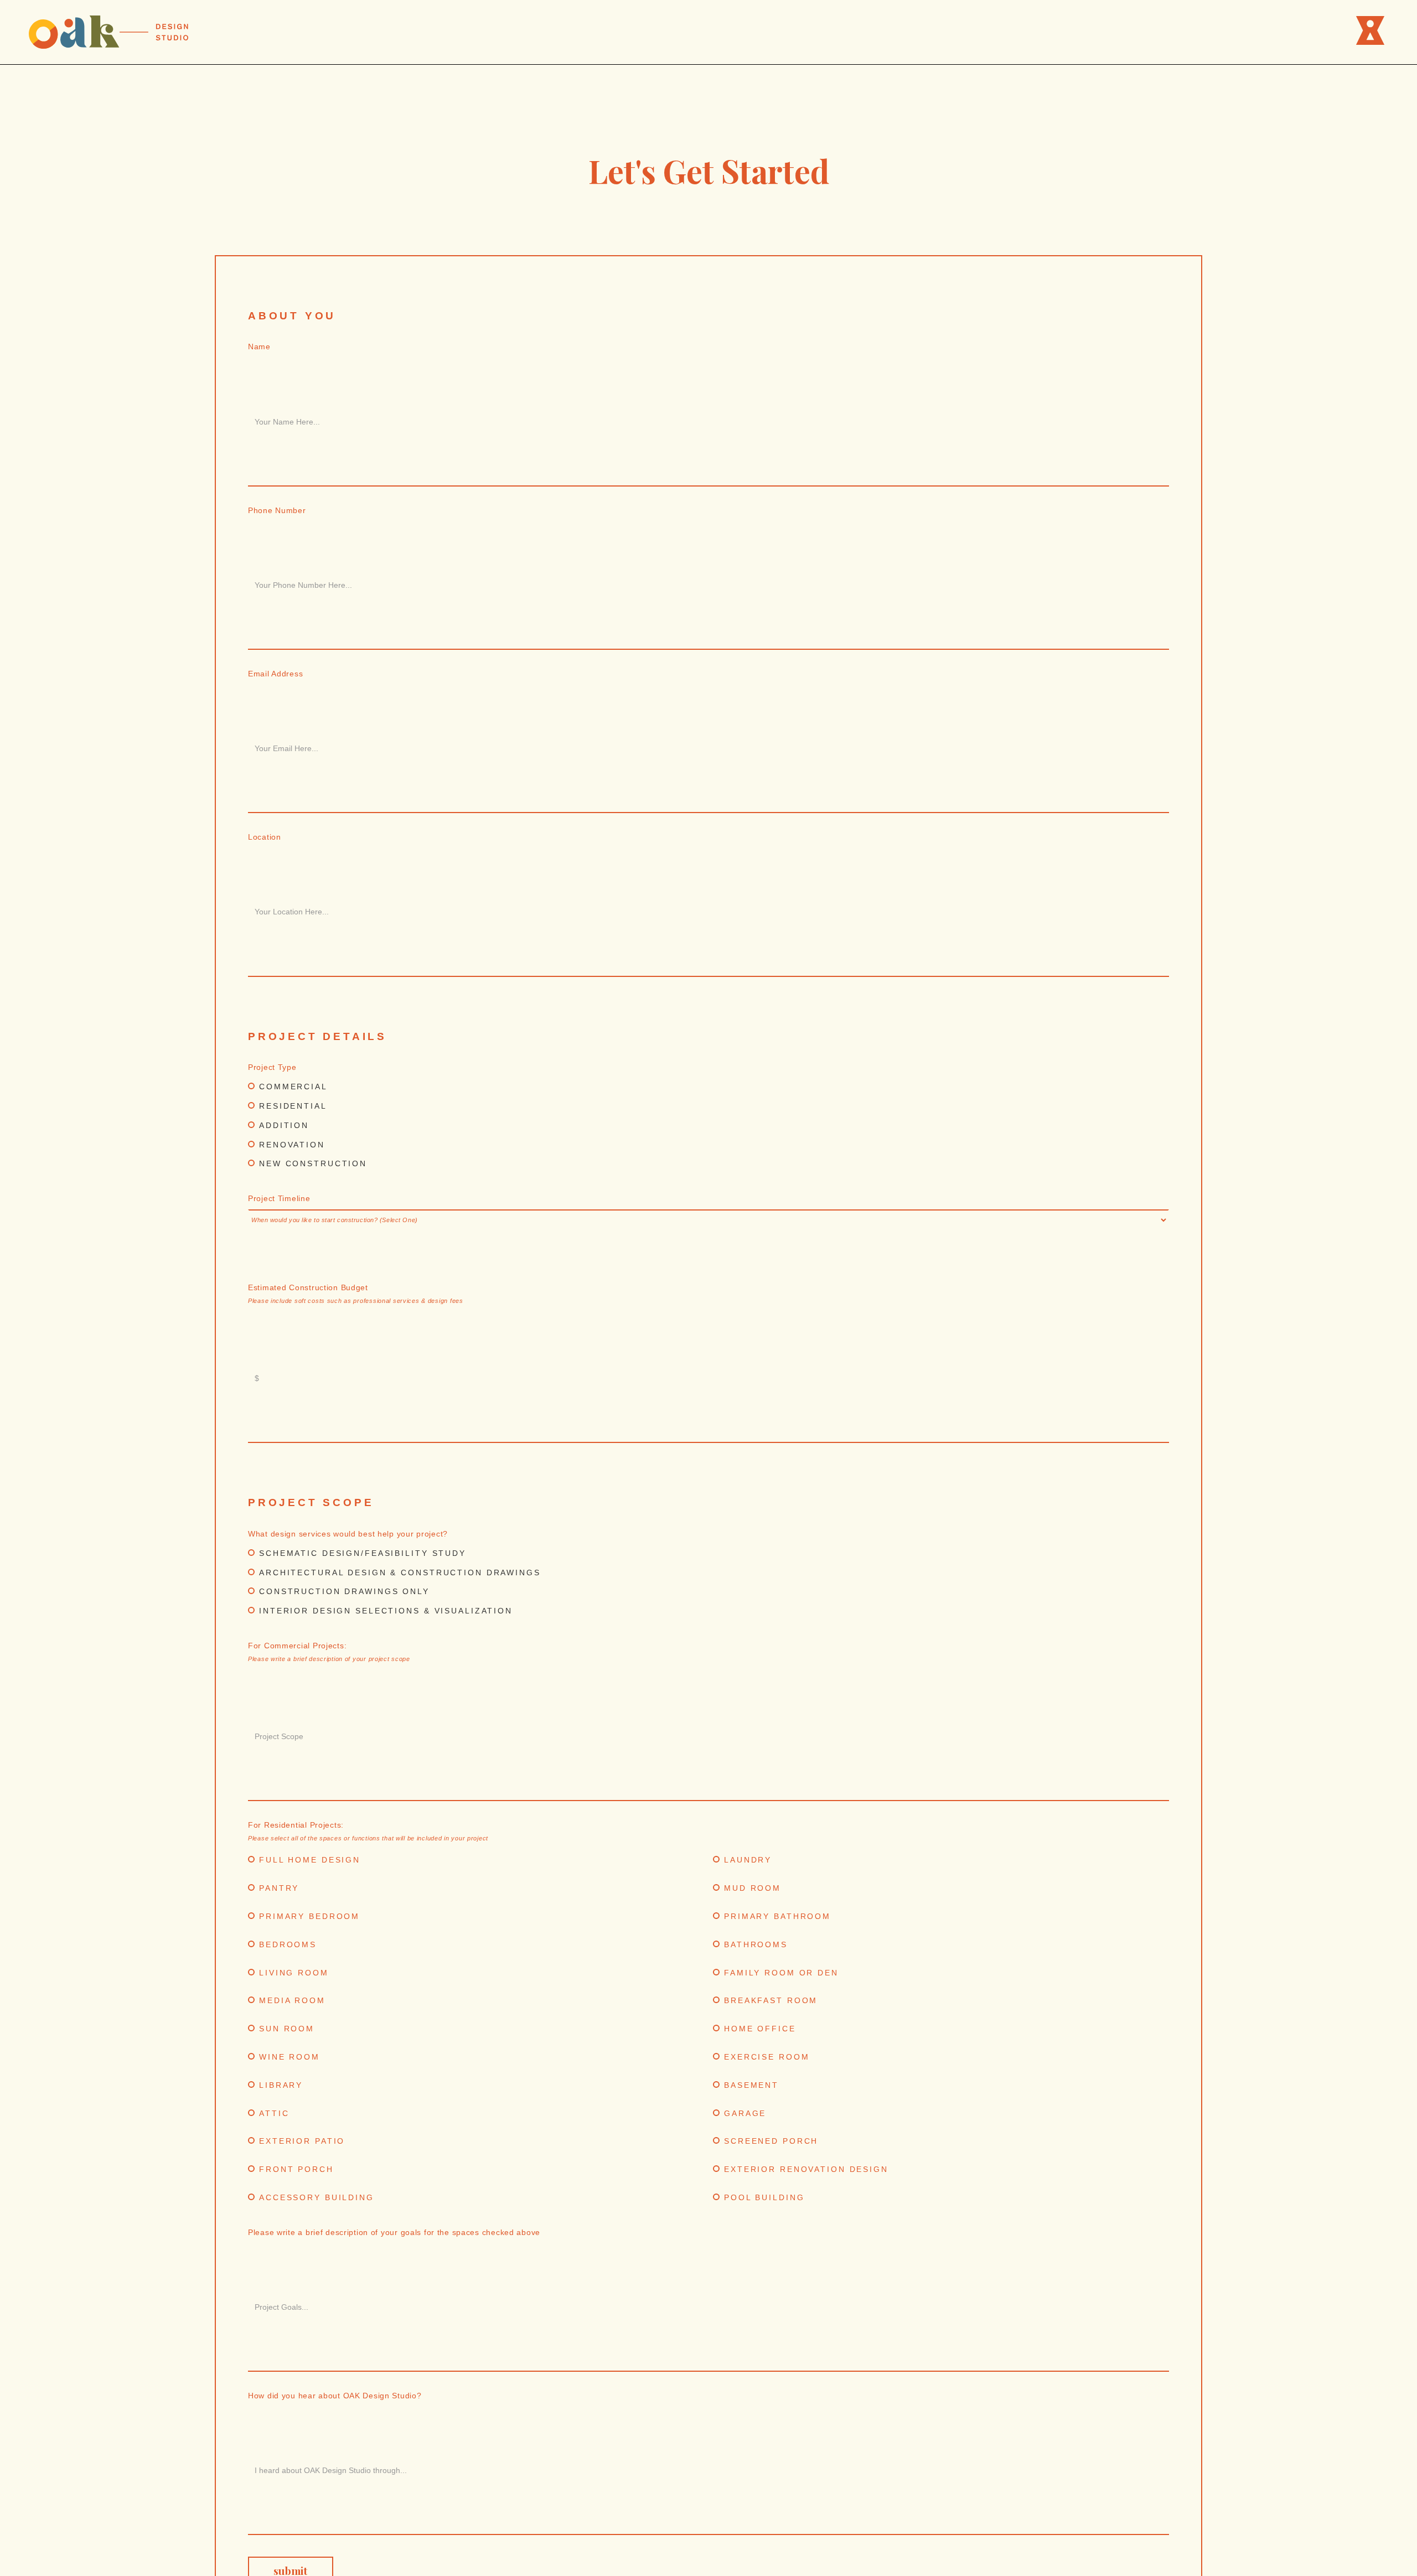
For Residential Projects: (368, 1831)
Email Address (275, 674)
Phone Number (277, 510)
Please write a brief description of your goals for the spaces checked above (394, 2232)
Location (265, 837)
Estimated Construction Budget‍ (356, 1294)
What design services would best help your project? (348, 1534)
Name (259, 346)
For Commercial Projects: (329, 1652)
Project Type (272, 1067)
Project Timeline (279, 1198)
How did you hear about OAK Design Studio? (335, 2396)
